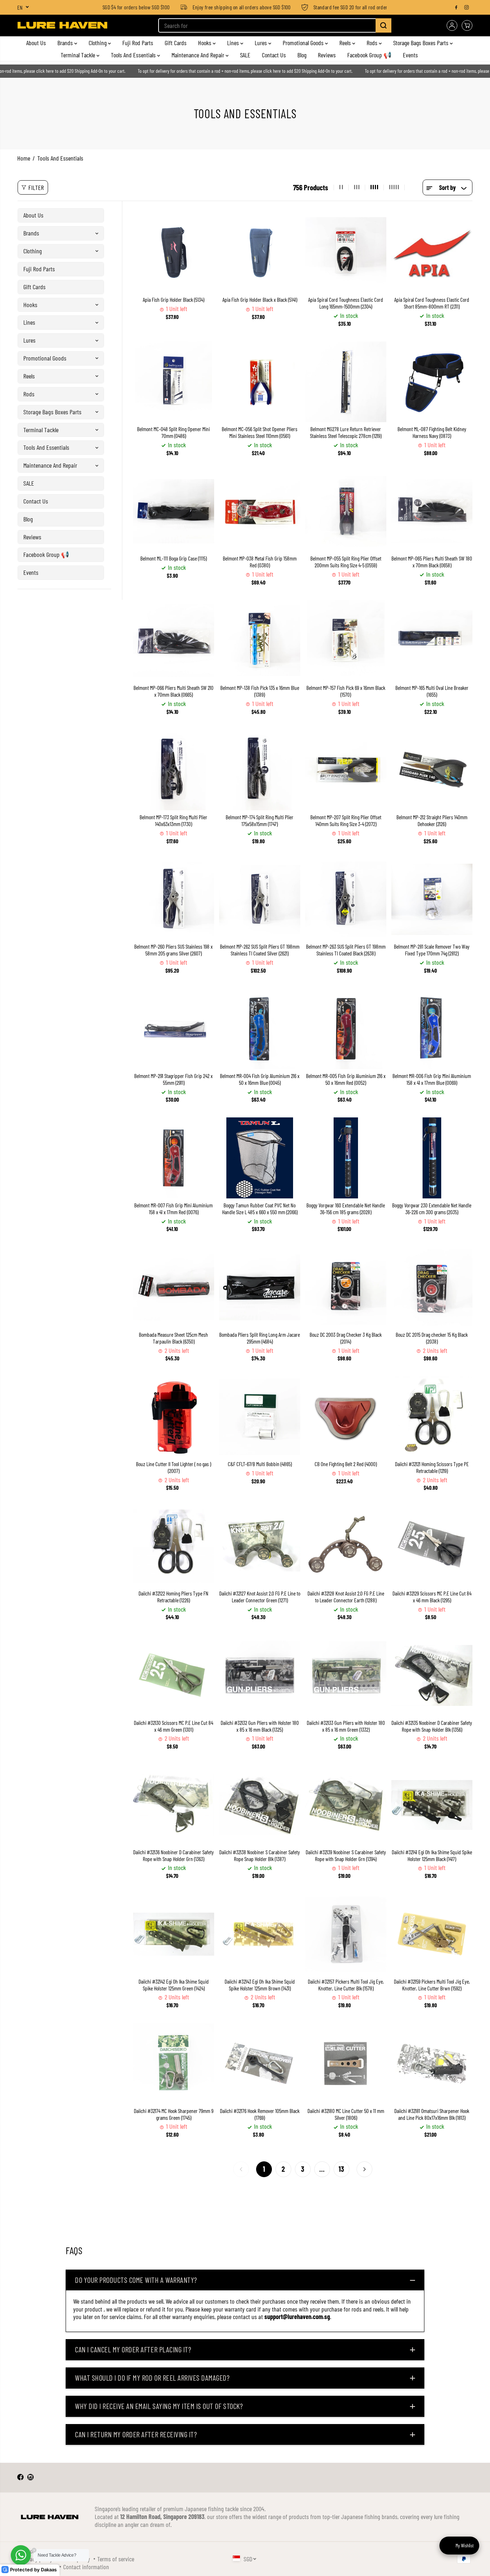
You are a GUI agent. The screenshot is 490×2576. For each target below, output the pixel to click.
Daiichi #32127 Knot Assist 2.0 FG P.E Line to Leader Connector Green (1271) (260, 1597)
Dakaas (49, 2570)
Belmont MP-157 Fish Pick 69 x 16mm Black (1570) (346, 691)
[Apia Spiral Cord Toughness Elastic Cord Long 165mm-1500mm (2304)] (346, 252)
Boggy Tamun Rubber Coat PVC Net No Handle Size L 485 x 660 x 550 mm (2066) (260, 1209)
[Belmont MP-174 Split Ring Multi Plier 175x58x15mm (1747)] (260, 770)
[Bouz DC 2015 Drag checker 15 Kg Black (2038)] (432, 1287)
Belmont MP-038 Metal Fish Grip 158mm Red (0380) (260, 562)
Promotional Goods (304, 43)
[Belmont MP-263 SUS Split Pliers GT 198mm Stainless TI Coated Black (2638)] (346, 899)
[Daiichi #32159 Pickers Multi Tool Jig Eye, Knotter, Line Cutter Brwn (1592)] (432, 1934)
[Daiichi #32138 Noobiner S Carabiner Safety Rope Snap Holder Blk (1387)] (260, 1805)
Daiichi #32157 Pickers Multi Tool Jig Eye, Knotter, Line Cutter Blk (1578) (346, 1985)
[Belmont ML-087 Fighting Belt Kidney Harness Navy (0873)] (432, 382)
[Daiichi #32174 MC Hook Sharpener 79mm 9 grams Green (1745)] (174, 2064)
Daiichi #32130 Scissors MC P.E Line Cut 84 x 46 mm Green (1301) (173, 1726)
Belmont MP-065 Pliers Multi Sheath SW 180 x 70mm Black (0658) (432, 562)
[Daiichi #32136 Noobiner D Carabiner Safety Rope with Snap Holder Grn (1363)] (174, 1805)
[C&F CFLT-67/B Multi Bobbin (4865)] (260, 1417)
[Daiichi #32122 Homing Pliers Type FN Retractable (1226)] (174, 1546)
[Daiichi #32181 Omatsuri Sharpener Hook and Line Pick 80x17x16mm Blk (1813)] (432, 2064)
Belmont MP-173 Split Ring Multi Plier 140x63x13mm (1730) (173, 820)
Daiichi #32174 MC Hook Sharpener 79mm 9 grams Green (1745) (174, 2114)
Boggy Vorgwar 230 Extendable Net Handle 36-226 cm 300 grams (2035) (432, 1209)
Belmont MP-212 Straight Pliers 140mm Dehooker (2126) (432, 820)
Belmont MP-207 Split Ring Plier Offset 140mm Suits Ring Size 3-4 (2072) (346, 820)
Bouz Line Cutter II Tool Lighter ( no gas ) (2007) (173, 1467)
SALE (245, 55)
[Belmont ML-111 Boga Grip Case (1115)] (174, 511)
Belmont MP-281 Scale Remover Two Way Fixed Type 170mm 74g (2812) (432, 950)
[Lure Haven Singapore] (62, 25)
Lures (262, 43)
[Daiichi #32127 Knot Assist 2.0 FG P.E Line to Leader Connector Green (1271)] (260, 1546)
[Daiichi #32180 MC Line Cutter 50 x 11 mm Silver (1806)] (346, 2064)
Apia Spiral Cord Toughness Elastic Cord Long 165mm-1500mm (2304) (346, 303)
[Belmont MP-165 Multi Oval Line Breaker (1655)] (432, 640)
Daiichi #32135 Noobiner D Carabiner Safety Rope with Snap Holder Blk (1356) (432, 1726)
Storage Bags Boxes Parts (421, 43)
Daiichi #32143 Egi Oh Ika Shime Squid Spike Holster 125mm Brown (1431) (260, 1985)
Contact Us (274, 55)
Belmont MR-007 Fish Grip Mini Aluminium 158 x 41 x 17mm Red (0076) (173, 1209)
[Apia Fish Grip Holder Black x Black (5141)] (260, 252)
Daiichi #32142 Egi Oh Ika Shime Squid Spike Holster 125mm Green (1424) (174, 1985)
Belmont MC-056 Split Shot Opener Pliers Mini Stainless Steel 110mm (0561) (260, 432)
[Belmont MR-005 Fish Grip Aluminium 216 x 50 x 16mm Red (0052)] (346, 1029)
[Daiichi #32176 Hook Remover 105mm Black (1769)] (260, 2064)
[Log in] (452, 25)
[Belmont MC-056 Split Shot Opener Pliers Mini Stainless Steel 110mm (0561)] (260, 382)
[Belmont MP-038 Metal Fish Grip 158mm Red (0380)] (260, 511)
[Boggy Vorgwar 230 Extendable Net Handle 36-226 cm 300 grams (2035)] (432, 1158)
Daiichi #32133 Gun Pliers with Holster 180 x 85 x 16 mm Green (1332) (346, 1726)
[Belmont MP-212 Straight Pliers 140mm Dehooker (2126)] (432, 770)
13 (341, 2169)
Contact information (86, 2567)
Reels (346, 43)
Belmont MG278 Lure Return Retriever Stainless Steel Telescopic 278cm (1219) (346, 432)
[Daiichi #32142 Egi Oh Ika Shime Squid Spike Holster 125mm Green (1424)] (174, 1934)
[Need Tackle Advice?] (21, 2555)
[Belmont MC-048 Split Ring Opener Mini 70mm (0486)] (174, 382)
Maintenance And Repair (199, 55)
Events (410, 55)
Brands (66, 43)
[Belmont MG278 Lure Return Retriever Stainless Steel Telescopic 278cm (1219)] (346, 382)
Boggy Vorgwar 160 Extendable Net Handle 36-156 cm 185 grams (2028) (346, 1209)
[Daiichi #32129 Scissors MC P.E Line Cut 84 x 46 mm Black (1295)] (432, 1546)
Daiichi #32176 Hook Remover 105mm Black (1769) (260, 2114)
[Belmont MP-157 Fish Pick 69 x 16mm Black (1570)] (346, 640)
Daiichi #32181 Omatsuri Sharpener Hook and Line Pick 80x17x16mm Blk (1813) (432, 2114)
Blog (302, 55)
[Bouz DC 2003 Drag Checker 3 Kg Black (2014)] (346, 1287)
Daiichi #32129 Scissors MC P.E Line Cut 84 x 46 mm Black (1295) (432, 1597)
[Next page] (364, 2169)
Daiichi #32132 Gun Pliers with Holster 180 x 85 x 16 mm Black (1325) (260, 1726)
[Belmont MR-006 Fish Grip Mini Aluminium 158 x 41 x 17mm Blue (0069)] (432, 1029)
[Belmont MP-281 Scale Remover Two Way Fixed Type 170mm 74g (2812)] (432, 899)
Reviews (327, 55)
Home (24, 158)
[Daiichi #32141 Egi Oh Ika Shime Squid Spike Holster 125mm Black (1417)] (432, 1805)
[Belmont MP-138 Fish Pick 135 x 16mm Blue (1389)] (260, 640)
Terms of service (116, 2559)
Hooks (205, 43)
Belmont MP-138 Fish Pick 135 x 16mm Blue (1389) (260, 691)
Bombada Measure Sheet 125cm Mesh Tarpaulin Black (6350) (173, 1338)
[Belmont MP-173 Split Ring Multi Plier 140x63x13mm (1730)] (174, 770)
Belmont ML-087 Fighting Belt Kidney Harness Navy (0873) (432, 432)
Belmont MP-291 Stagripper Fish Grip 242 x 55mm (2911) (173, 1079)
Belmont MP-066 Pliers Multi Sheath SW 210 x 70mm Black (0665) (173, 691)
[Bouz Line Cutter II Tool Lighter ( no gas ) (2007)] (174, 1417)
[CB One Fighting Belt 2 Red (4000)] (346, 1417)
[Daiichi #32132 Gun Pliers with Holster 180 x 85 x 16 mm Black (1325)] (260, 1675)
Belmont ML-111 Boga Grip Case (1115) (173, 558)
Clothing (98, 43)
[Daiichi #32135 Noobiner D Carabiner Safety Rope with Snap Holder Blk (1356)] (432, 1675)
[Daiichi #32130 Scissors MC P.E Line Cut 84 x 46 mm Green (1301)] (174, 1675)
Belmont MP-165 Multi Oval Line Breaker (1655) (432, 691)
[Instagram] (467, 7)
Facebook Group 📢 (369, 55)
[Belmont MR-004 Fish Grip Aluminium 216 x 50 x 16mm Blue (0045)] (260, 1029)
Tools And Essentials (134, 55)
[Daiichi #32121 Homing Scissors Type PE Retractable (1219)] (432, 1417)
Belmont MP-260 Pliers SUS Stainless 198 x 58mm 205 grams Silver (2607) (173, 950)
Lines (234, 43)
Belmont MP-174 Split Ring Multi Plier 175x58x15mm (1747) (260, 820)
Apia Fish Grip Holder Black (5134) (173, 300)
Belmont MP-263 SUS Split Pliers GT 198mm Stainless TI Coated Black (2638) (346, 950)
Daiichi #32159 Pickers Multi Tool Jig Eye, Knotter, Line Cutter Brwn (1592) (432, 1985)
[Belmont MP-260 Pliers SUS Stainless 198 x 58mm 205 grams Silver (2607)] (174, 899)
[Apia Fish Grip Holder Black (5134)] (174, 252)
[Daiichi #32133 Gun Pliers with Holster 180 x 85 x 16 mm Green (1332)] (346, 1675)
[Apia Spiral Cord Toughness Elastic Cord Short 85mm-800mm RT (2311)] (432, 252)
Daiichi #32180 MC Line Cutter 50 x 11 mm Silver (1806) (346, 2114)
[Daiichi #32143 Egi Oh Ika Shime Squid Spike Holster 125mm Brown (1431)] (260, 1934)
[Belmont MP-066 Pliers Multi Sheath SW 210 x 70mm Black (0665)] (174, 640)
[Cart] (467, 25)
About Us (36, 43)
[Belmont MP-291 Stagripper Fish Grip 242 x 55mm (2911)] (174, 1029)
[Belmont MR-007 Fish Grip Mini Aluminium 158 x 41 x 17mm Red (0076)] (174, 1158)
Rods (373, 43)
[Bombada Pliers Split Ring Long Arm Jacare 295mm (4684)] (260, 1287)
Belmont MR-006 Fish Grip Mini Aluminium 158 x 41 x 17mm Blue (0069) (432, 1079)
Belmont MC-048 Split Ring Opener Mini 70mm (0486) (173, 432)
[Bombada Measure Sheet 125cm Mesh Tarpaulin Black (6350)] (174, 1287)
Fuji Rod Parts (138, 43)
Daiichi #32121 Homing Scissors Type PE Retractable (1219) (432, 1467)
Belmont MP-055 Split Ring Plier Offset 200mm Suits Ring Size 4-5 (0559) (346, 562)
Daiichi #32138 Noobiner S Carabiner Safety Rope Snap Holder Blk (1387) (260, 1855)
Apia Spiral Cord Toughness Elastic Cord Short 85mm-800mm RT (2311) (432, 303)
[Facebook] (456, 7)
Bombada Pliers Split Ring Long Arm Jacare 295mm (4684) (260, 1338)
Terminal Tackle (79, 55)
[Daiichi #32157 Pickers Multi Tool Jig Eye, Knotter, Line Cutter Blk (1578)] (346, 1934)
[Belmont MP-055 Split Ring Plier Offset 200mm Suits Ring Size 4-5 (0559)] (346, 511)
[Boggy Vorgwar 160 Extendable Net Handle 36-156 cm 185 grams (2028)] (346, 1158)
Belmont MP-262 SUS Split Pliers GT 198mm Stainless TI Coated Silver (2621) (260, 950)
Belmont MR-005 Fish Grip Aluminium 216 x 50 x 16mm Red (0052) (346, 1079)
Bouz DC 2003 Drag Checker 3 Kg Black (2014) (346, 1338)
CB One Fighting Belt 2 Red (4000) (346, 1464)
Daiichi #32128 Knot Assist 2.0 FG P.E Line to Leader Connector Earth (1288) (346, 1597)
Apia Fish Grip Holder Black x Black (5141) (260, 300)
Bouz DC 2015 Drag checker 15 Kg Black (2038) (432, 1338)
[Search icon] (383, 25)
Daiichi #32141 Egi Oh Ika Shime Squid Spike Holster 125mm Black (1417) (432, 1855)
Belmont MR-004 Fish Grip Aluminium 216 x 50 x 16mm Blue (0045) (260, 1079)
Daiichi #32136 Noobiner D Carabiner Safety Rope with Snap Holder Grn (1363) (173, 1855)
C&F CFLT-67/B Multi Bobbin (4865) (260, 1464)
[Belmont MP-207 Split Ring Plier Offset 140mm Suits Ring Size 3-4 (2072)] (346, 770)
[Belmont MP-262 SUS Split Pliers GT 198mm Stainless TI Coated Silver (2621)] (260, 899)
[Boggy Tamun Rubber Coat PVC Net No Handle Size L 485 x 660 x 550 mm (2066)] (260, 1158)
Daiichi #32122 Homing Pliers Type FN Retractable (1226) (173, 1597)
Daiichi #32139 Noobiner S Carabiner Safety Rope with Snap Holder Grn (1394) (346, 1855)
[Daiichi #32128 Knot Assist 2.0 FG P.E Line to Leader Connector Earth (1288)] (346, 1546)
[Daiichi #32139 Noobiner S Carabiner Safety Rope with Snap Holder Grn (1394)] (346, 1805)
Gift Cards (176, 43)
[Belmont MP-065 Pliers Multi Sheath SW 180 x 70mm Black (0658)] (432, 511)
